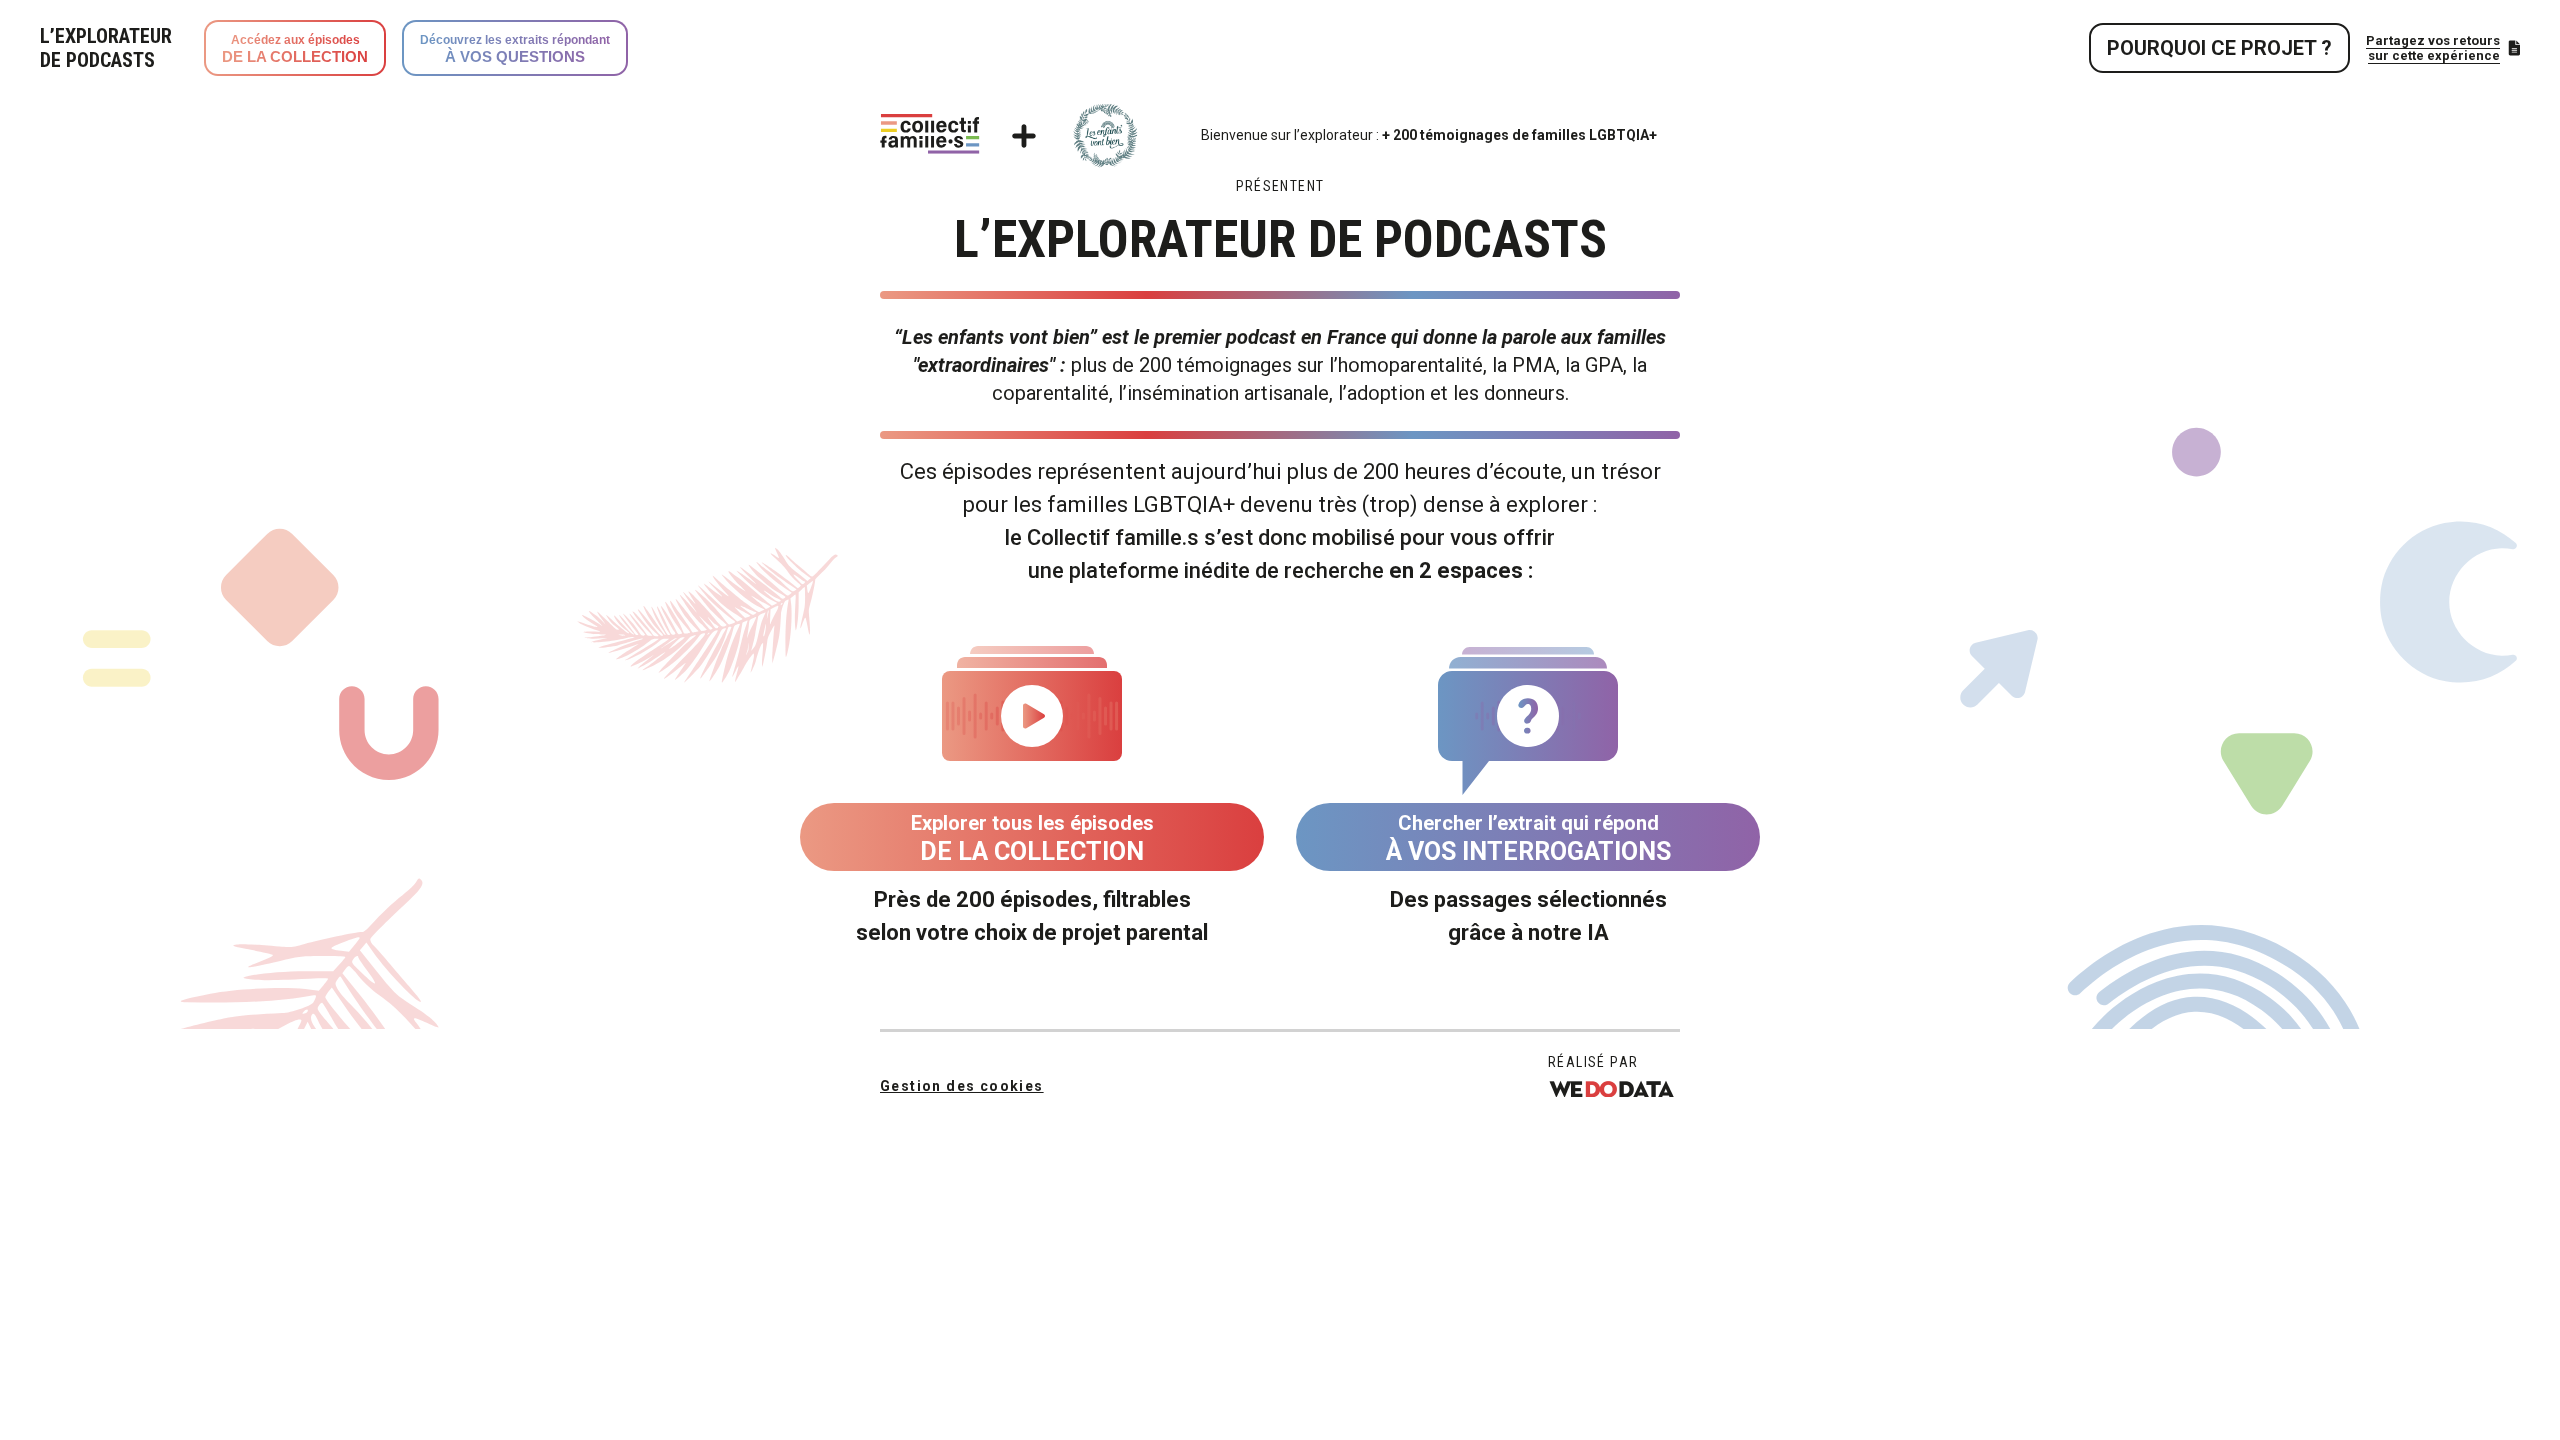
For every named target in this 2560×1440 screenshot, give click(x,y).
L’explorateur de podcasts (106, 48)
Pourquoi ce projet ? (2219, 48)
